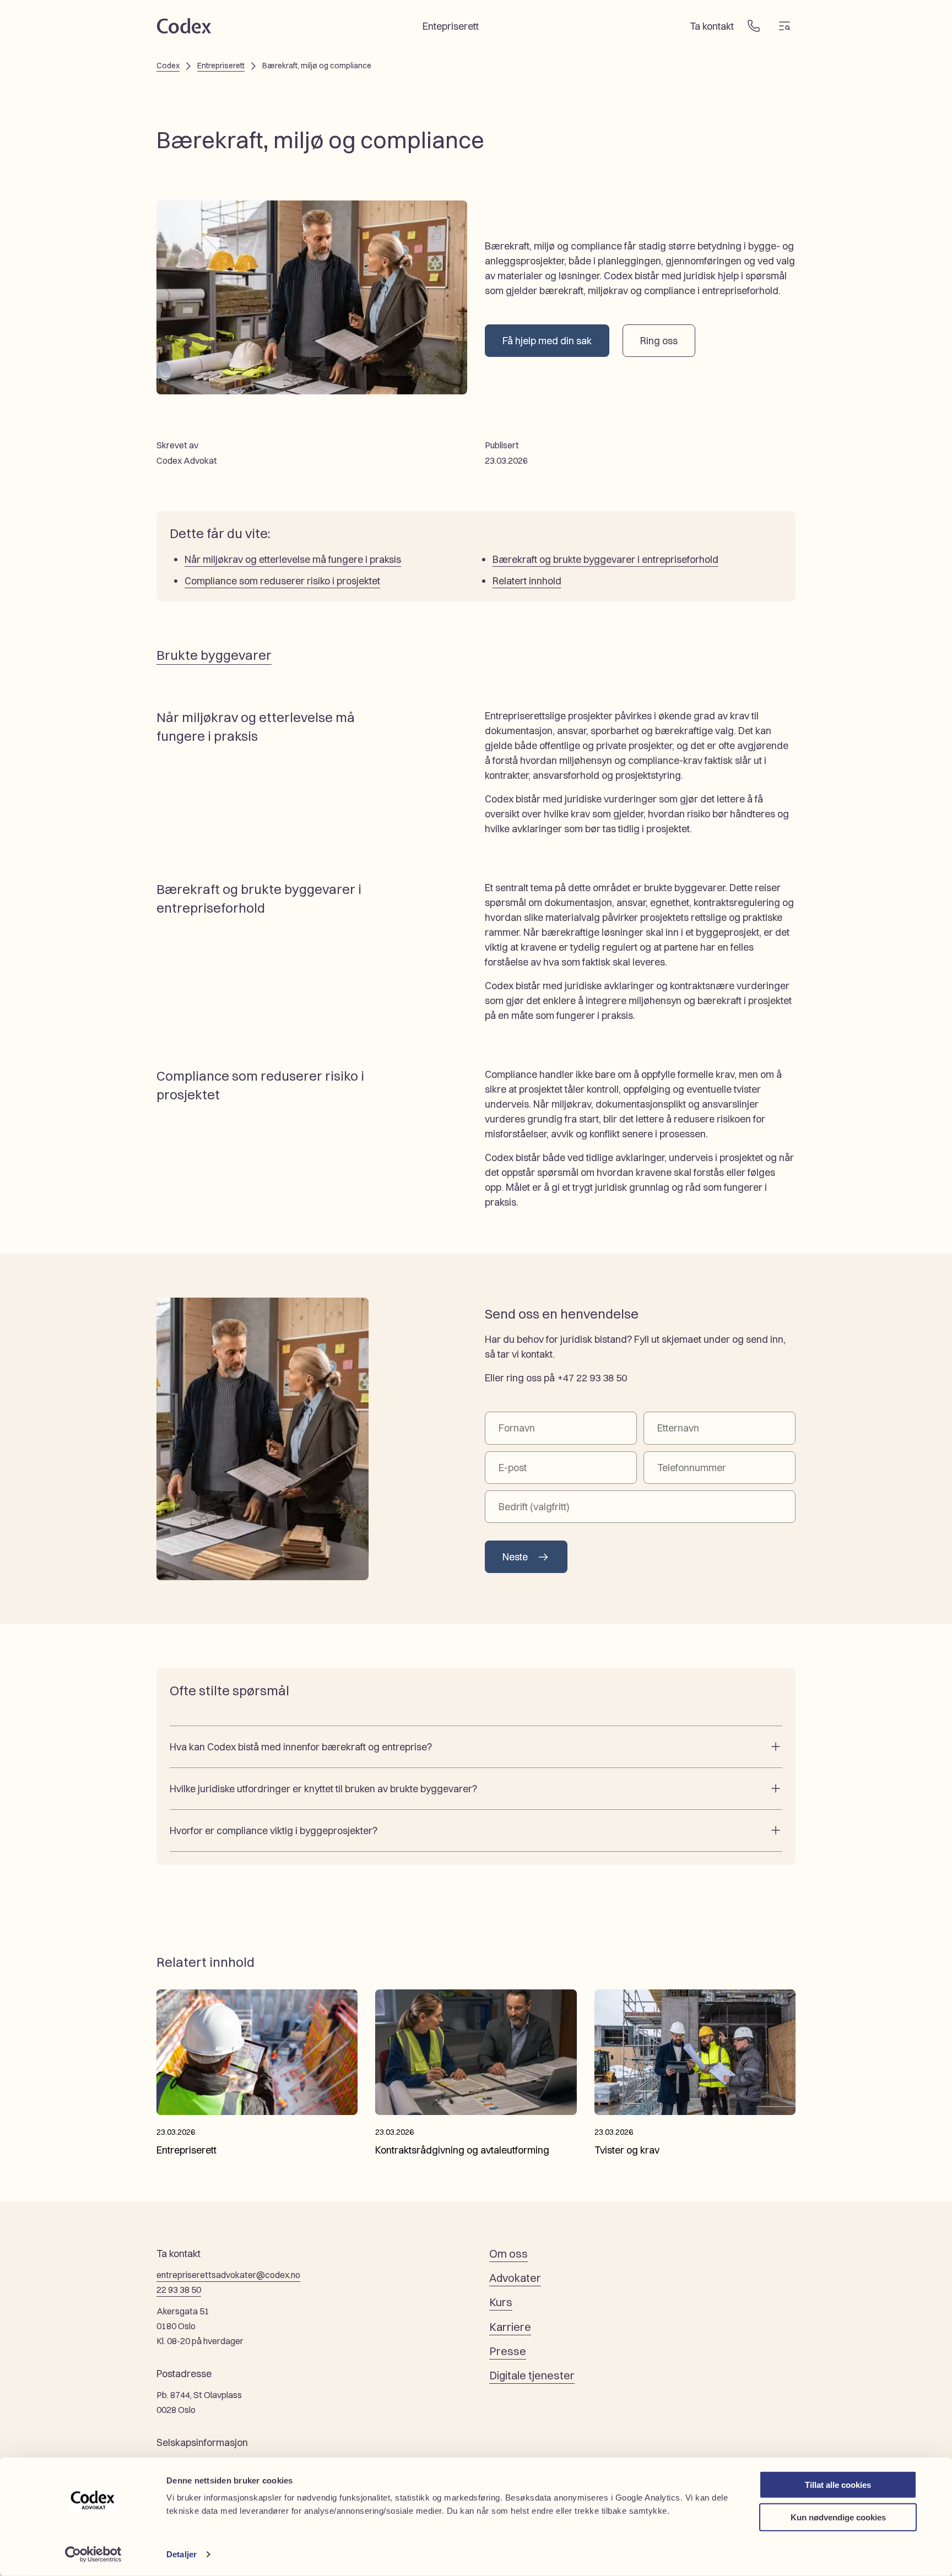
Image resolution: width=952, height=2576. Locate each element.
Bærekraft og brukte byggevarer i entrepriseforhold (605, 559)
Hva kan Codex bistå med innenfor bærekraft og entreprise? (301, 1747)
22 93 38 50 (179, 2290)
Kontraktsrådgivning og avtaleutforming (462, 2150)
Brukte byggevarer (214, 655)
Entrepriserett (221, 66)
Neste (515, 1557)
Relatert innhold (527, 581)
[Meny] (785, 26)
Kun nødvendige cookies (838, 2517)
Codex (168, 66)
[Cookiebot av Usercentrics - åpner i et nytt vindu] (93, 2555)
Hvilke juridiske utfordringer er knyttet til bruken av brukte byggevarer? (323, 1789)
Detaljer (182, 2554)
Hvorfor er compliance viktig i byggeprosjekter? (274, 1831)
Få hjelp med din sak (547, 341)
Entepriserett (451, 26)
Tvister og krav (627, 2150)
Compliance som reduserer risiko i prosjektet (282, 581)
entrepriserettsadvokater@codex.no (228, 2275)
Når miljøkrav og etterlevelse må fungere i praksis (293, 559)
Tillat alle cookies (838, 2485)
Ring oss (659, 341)
